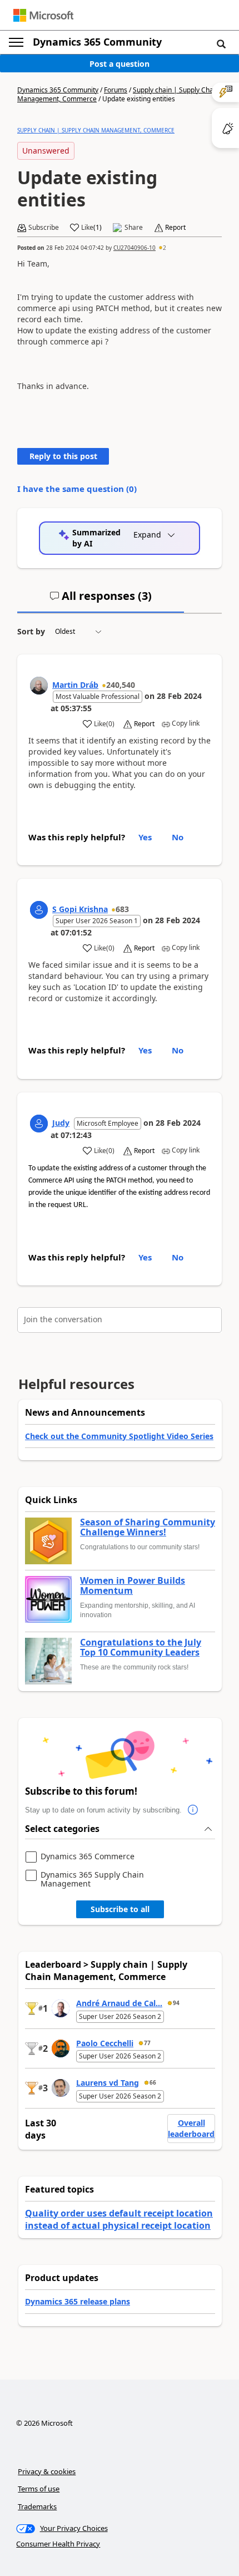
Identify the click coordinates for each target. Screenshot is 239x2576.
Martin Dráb (75, 685)
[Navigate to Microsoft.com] (43, 15)
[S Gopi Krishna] (39, 910)
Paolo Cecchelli (105, 2043)
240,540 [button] (121, 685)
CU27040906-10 (135, 248)
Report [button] (175, 228)
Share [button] (134, 228)
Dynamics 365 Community (97, 42)
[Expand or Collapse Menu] (16, 42)
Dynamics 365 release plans (78, 2301)
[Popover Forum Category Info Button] (193, 1810)
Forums (116, 90)
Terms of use (39, 2489)
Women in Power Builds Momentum (133, 1586)
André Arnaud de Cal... (119, 2003)
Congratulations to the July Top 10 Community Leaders (141, 1647)
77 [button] (147, 2043)
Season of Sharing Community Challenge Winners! (148, 1527)
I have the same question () (77, 489)
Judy (61, 1123)
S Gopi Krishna (80, 909)
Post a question (120, 64)
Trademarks (37, 2506)
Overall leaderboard (191, 2128)
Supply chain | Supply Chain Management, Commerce (96, 130)
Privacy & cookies (47, 2471)
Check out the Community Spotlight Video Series (119, 1436)
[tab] (101, 600)
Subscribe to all (120, 1909)
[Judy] (39, 1124)
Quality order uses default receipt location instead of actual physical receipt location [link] (119, 2219)
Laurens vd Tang (108, 2083)
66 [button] (153, 2082)
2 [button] (165, 248)
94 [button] (176, 2003)
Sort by (31, 631)
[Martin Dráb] (39, 686)
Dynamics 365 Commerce (88, 1857)
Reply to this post (63, 456)
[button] (221, 43)
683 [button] (122, 909)
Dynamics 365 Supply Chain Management (92, 1879)
